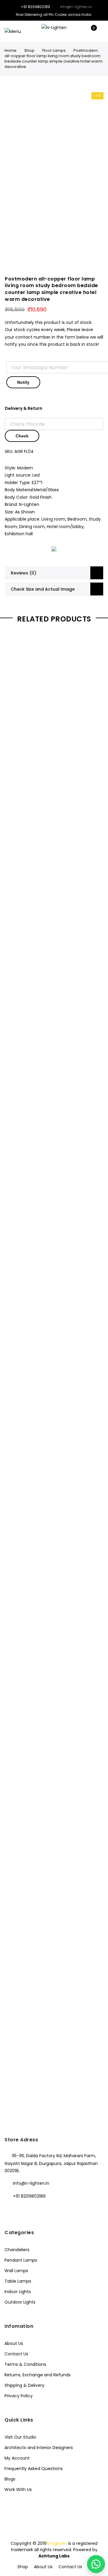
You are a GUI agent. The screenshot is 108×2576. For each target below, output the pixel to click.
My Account (17, 2458)
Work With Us (18, 2489)
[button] (96, 2564)
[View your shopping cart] (90, 31)
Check (22, 436)
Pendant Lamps (21, 2260)
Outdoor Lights (20, 2302)
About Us (14, 2343)
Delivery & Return (24, 408)
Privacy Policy (19, 2396)
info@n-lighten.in (31, 2183)
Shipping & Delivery (24, 2385)
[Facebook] (10, 2209)
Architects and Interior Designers (39, 2448)
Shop (29, 50)
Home (10, 50)
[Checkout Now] (99, 31)
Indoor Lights (18, 2292)
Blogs (10, 2479)
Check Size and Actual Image (43, 589)
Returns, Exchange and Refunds (37, 2375)
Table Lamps (18, 2281)
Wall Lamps (16, 2271)
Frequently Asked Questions (34, 2469)
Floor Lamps (54, 50)
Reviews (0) (24, 573)
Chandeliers (17, 2250)
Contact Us (16, 2354)
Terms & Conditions (25, 2364)
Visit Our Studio (20, 2437)
